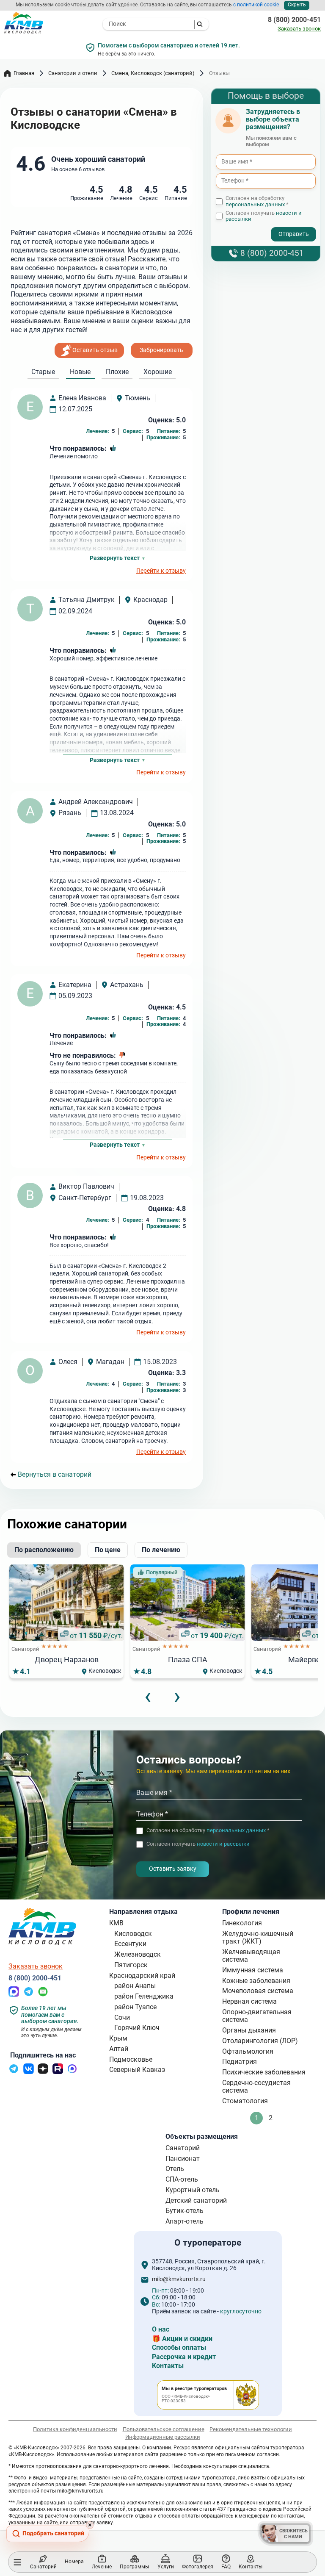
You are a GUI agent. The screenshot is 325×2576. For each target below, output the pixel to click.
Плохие (117, 372)
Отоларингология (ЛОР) (260, 2041)
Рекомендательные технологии (251, 2429)
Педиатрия (240, 2062)
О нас (161, 2329)
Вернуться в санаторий (55, 1475)
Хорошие (158, 372)
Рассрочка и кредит (184, 2357)
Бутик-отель (185, 2211)
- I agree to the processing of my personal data (251, 226)
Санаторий (183, 2148)
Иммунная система (253, 1970)
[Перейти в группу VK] (29, 2072)
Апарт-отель (185, 2221)
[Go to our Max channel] (72, 2072)
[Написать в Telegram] (29, 1995)
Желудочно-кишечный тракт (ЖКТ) (258, 1937)
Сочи (122, 2017)
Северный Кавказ (137, 2070)
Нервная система (249, 2001)
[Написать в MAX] (14, 1995)
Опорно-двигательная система (257, 2016)
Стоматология (245, 2101)
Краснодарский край (142, 1976)
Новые (80, 372)
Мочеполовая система (258, 1991)
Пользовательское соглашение (164, 2429)
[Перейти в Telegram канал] (14, 2072)
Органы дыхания (249, 2030)
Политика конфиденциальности (75, 2429)
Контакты (168, 2366)
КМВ (116, 1923)
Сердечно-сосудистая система (256, 2087)
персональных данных (255, 204)
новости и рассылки (223, 1844)
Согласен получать (264, 216)
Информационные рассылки (163, 2437)
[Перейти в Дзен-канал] (43, 2072)
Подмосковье (131, 2059)
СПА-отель (182, 2179)
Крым (118, 2038)
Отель (175, 2169)
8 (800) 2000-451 (294, 20)
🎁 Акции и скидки (182, 2339)
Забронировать (161, 350)
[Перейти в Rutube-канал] (58, 2072)
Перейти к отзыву (161, 571)
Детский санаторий (196, 2200)
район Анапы (135, 1986)
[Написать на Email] (43, 1995)
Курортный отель (193, 2190)
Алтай (119, 2049)
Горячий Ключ (137, 2028)
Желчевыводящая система (251, 1956)
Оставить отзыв (95, 350)
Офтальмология (248, 2051)
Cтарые (43, 372)
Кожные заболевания (256, 1981)
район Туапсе (135, 2007)
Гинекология (242, 1923)
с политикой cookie (256, 5)
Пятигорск (131, 1965)
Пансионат (183, 2159)
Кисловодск (133, 1934)
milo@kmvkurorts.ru (179, 2279)
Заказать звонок (299, 29)
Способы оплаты (179, 2347)
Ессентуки (130, 1944)
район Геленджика (144, 1996)
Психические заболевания (264, 2072)
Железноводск (138, 1954)
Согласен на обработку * (257, 201)
